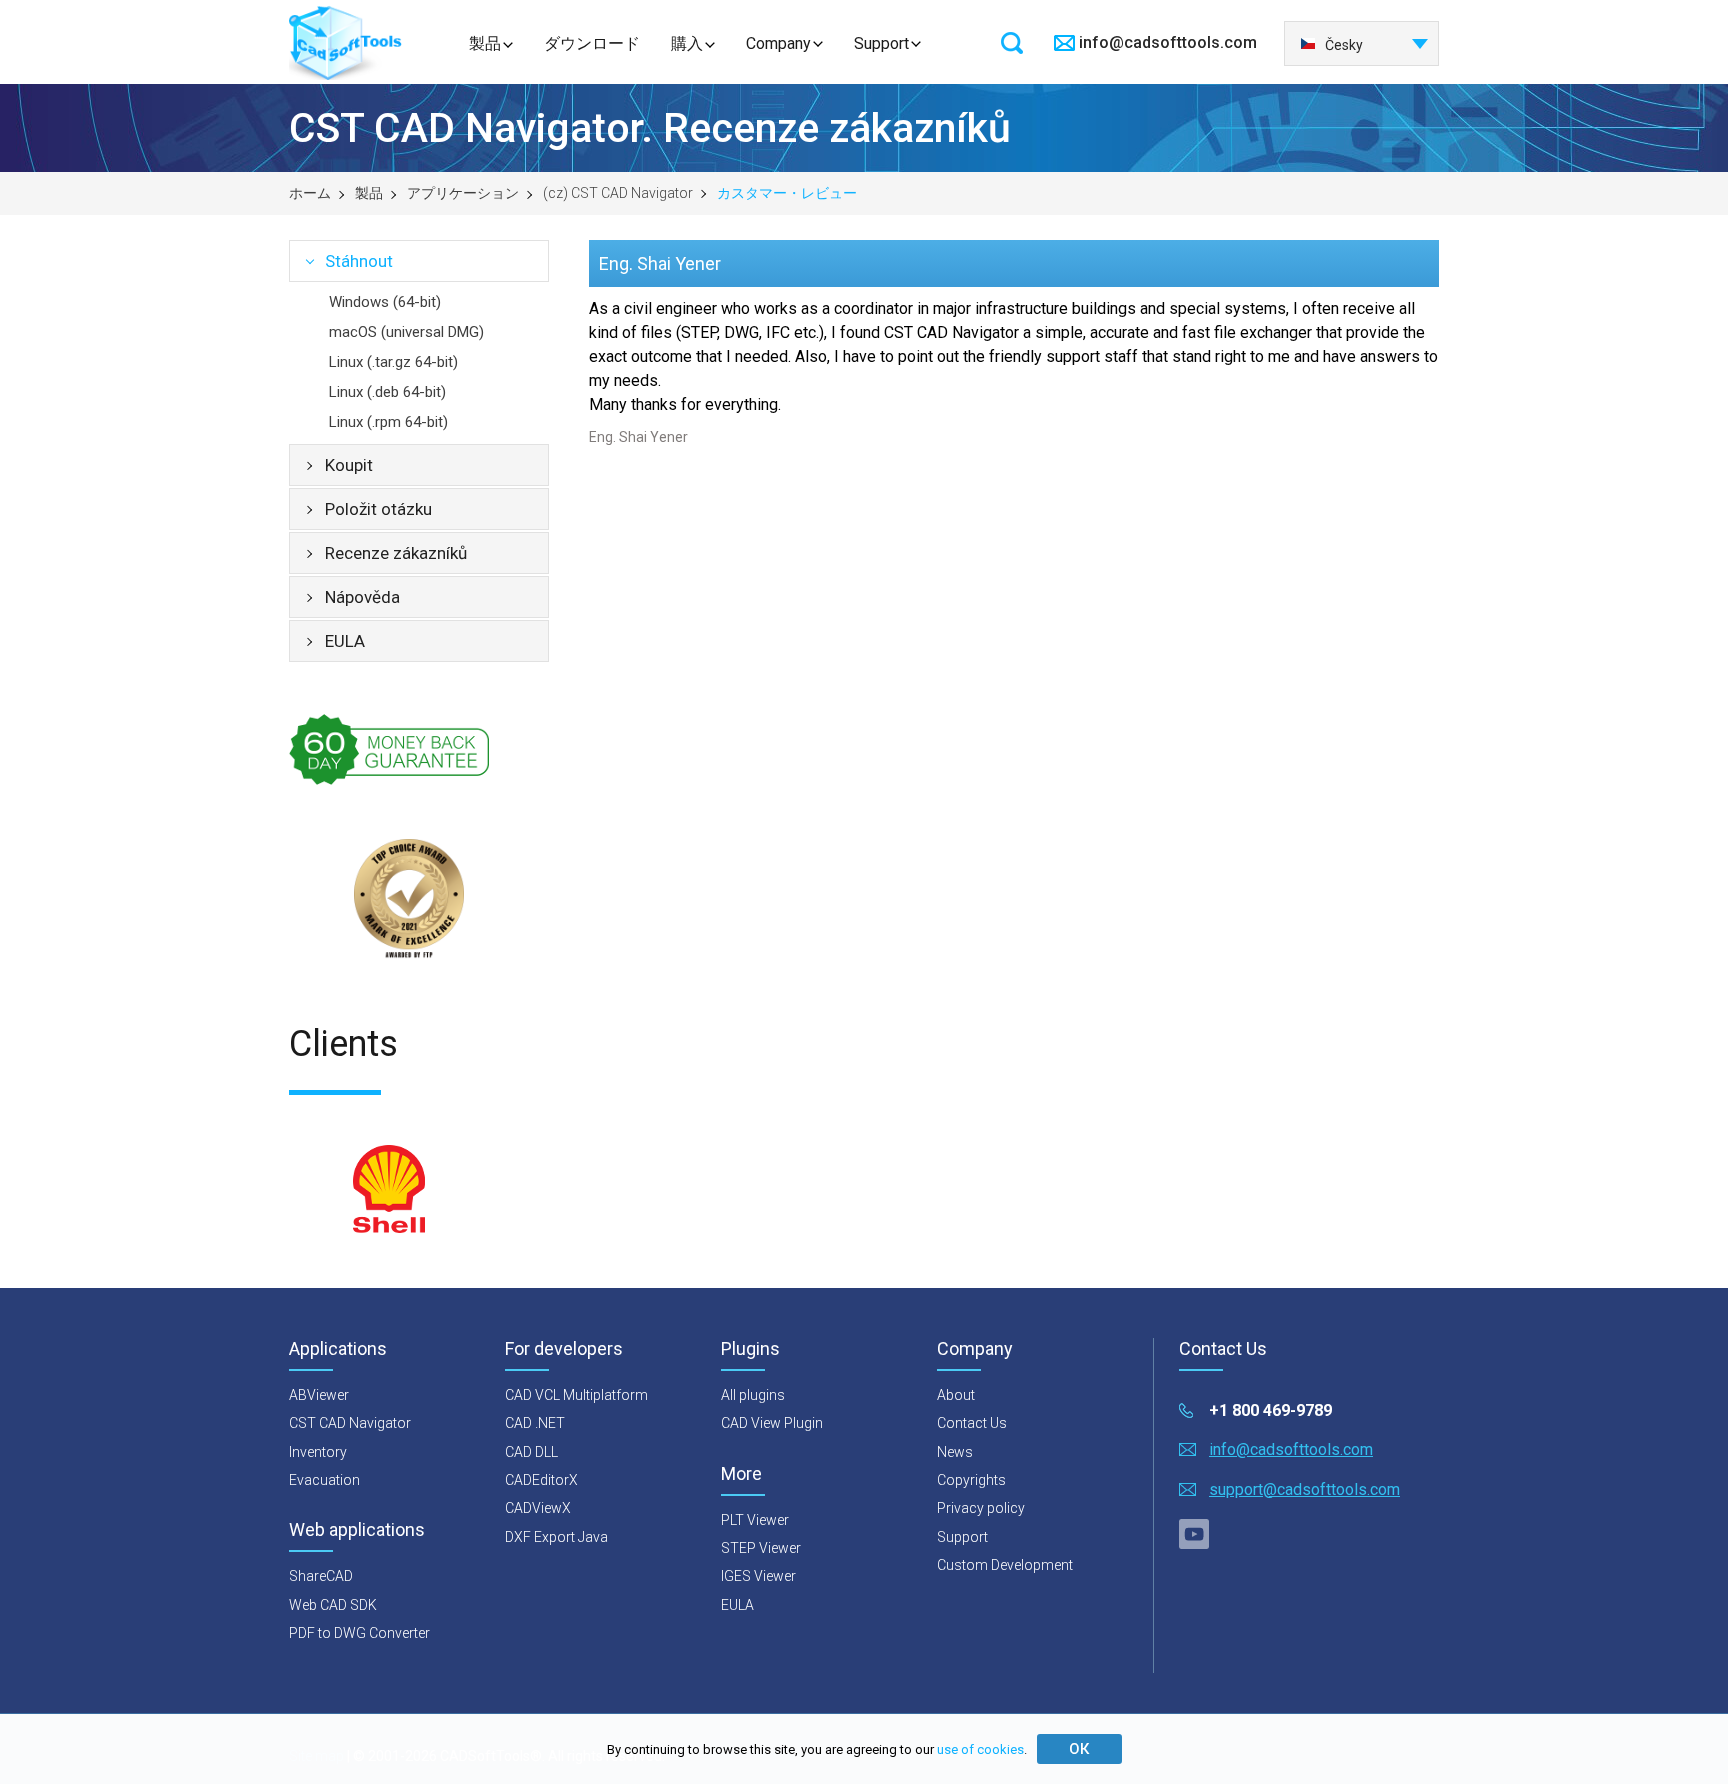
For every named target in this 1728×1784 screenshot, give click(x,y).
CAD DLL (531, 1452)
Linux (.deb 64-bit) (387, 392)
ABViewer (319, 1395)
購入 (687, 43)
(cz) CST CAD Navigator (618, 193)
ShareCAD (321, 1576)
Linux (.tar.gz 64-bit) (393, 362)
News (955, 1452)
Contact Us (972, 1423)
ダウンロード (592, 43)
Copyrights (971, 1480)
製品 (485, 43)
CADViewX (538, 1508)
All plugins (753, 1395)
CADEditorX (541, 1480)
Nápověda (362, 597)
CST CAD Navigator (350, 1423)
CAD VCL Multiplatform (576, 1395)
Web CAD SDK (333, 1605)
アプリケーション (463, 193)
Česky (1344, 45)
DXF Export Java (556, 1537)
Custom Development (1005, 1565)
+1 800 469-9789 (1270, 1410)
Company (778, 43)
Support (881, 43)
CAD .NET (535, 1423)
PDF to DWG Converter (359, 1633)
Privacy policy (981, 1508)
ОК (1079, 1749)
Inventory (318, 1452)
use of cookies (980, 1749)
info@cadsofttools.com (1168, 42)
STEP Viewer (761, 1548)
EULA (345, 641)
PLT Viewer (755, 1520)
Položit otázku (378, 509)
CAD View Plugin (772, 1423)
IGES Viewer (758, 1576)
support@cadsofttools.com (1304, 1489)
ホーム (310, 193)
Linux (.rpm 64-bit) (388, 422)
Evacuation (324, 1480)
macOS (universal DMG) (406, 332)
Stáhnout (359, 261)
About (956, 1395)
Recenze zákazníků (396, 553)
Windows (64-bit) (385, 302)
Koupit (349, 465)
